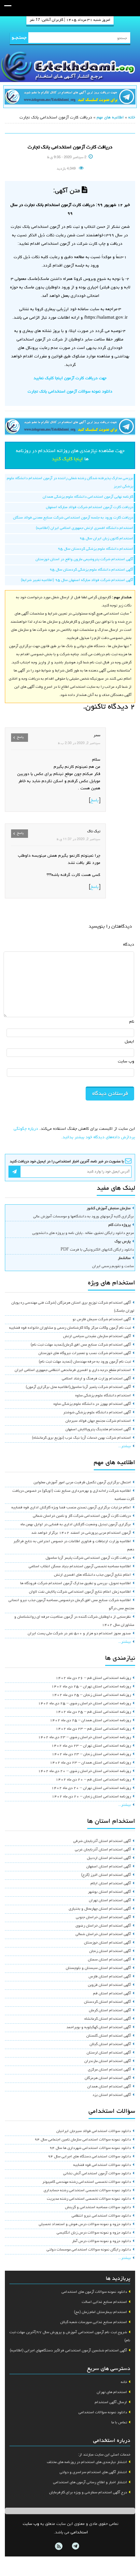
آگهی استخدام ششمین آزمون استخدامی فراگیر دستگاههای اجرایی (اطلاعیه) (68, 2351)
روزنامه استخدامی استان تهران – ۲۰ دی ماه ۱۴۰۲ (91, 1788)
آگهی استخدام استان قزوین (109, 1985)
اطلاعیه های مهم (110, 118)
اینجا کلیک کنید (67, 459)
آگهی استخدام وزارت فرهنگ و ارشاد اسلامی (96, 1379)
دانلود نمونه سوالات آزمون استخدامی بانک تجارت (70, 392)
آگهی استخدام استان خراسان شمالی (103, 1934)
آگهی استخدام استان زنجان (110, 1951)
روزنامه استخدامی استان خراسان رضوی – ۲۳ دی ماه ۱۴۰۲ (84, 1738)
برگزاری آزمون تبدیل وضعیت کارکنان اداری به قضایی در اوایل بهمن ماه (76, 1525)
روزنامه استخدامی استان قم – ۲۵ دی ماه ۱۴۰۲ (93, 1712)
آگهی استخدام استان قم (112, 1994)
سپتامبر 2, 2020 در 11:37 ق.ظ (78, 839)
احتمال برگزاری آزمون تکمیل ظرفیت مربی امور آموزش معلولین (82, 1483)
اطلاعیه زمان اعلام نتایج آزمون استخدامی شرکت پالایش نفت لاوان (80, 1592)
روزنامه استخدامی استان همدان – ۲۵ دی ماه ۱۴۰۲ (90, 1721)
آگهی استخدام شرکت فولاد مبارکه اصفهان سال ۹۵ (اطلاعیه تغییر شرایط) (77, 580)
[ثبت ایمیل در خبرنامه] (14, 1172)
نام (132, 1022)
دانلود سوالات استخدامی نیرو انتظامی (101, 2216)
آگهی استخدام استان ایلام (111, 1884)
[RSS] (59, 2546)
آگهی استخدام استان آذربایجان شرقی (102, 1841)
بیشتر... (125, 1447)
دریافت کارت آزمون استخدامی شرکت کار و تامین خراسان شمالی (82, 1516)
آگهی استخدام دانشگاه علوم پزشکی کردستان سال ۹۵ (91, 570)
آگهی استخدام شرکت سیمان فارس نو (102, 1320)
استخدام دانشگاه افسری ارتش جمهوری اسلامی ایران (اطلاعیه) (84, 528)
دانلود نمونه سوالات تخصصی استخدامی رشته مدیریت (89, 2199)
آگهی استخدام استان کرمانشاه (108, 2019)
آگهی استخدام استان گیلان (110, 2044)
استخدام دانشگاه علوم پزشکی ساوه (103, 1396)
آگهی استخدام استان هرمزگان (108, 2078)
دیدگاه (129, 945)
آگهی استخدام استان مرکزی (109, 2070)
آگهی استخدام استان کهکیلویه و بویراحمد (99, 2028)
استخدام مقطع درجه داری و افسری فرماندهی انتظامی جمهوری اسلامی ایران (73, 1370)
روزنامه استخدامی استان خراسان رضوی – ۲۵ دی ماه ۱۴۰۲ (84, 1704)
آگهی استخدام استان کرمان (110, 2011)
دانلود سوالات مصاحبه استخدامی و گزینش (98, 2208)
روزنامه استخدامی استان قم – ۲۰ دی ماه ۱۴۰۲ (93, 1780)
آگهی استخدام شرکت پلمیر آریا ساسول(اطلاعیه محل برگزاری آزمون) (78, 1387)
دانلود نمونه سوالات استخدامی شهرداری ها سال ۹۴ (90, 2148)
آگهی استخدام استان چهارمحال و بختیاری (100, 1909)
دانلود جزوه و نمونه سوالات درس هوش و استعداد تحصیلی (85, 2224)
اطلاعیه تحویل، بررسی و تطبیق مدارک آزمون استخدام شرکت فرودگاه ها (76, 1584)
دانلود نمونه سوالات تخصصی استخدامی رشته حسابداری (87, 2191)
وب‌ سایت (126, 1062)
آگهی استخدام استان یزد (112, 2095)
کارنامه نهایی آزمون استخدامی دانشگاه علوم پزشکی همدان (88, 497)
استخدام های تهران (112, 2392)
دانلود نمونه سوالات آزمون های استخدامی (94, 2292)
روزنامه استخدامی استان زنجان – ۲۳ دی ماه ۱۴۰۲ (91, 1754)
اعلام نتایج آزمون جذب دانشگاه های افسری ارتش (92, 1575)
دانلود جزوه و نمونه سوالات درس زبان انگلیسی (94, 2233)
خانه (132, 118)
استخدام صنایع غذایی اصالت (104, 2302)
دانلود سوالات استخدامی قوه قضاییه (102, 2165)
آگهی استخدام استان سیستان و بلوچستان (98, 1968)
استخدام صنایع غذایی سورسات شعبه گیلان (94, 2322)
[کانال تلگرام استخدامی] (70, 97)
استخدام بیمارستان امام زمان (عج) (100, 2312)
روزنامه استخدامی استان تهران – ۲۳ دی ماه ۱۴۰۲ (91, 1746)
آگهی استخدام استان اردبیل (109, 1858)
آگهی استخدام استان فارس (110, 1977)
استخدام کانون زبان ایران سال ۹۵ (106, 539)
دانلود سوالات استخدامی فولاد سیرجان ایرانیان (94, 2131)
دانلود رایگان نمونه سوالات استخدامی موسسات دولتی (89, 2250)
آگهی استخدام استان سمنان (109, 1960)
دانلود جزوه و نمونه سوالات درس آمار (101, 2241)
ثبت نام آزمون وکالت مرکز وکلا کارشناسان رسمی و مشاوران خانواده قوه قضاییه (70, 1328)
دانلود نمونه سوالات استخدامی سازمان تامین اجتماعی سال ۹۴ (83, 2140)
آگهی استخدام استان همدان (109, 2087)
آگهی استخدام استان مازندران (108, 2061)
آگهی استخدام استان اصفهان (109, 1867)
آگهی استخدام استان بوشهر (109, 1892)
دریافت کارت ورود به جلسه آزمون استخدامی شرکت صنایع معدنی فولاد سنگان (73, 518)
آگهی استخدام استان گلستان (109, 2036)
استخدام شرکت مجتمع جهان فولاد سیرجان (98, 1421)
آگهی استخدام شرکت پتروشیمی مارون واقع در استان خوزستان (84, 560)
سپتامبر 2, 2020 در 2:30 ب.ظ (79, 743)
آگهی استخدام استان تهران (110, 1901)
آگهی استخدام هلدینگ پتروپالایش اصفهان (98, 1430)
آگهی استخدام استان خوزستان (107, 1943)
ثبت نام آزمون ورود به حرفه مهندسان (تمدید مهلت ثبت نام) (85, 1362)
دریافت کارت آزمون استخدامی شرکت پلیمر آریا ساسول (88, 1558)
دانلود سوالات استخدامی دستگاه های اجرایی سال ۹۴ (89, 2157)
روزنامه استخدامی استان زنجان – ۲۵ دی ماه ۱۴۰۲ (91, 1695)
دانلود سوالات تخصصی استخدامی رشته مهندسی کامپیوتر (87, 2182)
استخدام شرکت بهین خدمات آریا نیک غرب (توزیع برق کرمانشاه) (81, 1438)
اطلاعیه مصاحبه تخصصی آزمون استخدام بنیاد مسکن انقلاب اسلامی (80, 1567)
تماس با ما (119, 2423)
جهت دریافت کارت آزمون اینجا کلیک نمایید (70, 378)
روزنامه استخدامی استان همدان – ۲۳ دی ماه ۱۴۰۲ (90, 1763)
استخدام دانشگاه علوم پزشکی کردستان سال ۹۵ (95, 549)
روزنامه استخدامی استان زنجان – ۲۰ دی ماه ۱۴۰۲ (91, 1797)
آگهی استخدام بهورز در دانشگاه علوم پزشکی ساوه (92, 1404)
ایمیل (129, 1042)
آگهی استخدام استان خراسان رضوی (103, 1926)
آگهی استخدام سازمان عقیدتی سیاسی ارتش (97, 1336)
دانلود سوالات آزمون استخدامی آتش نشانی (97, 2174)
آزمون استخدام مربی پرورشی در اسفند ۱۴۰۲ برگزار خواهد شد (81, 1533)
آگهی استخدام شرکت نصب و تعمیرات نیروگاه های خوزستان (85, 1353)
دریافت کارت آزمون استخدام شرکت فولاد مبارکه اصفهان (90, 507)
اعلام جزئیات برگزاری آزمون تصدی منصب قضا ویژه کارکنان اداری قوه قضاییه (71, 1508)
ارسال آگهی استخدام (111, 2403)
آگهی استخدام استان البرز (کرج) (106, 1875)
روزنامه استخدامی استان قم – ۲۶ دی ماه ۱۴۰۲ (93, 1678)
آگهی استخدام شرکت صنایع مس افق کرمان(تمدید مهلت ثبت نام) (81, 1345)
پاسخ (95, 801)
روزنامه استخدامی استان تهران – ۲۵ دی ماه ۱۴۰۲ (91, 1687)
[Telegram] (75, 2546)
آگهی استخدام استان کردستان (107, 2002)
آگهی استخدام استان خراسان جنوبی (103, 1918)
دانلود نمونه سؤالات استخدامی (103, 2413)
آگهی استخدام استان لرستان (109, 2053)
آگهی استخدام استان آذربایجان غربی (103, 1850)
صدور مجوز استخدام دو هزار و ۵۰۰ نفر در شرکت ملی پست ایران (79, 1634)
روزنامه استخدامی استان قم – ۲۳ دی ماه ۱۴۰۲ (93, 1729)
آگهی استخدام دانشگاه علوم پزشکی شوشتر (97, 1413)
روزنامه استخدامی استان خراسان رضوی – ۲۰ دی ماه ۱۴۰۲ (84, 1771)
